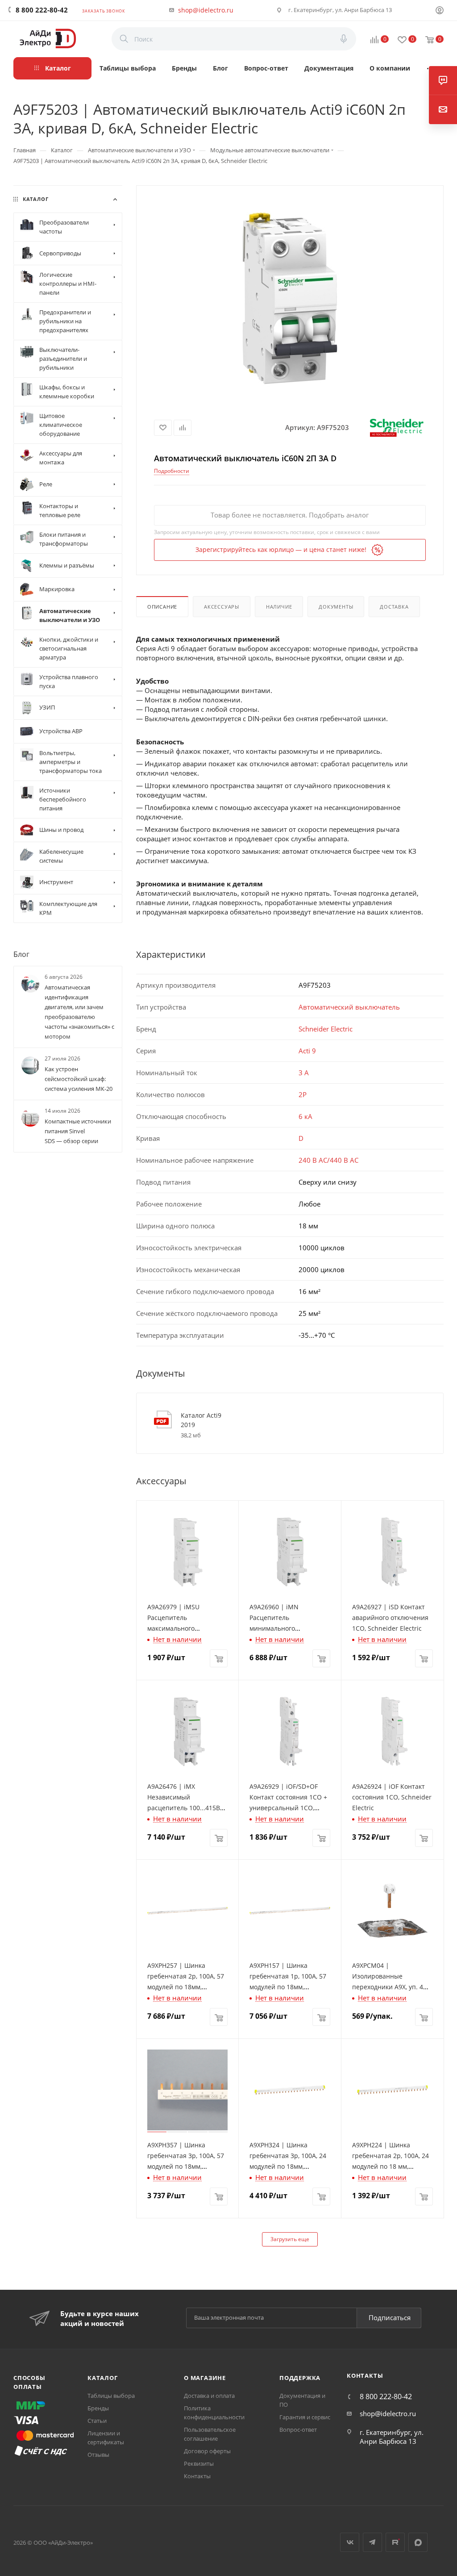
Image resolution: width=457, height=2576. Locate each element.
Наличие (279, 607)
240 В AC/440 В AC (328, 1160)
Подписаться (390, 2317)
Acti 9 (307, 1051)
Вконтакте (350, 2542)
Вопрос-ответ (298, 2430)
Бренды (98, 2408)
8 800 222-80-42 (42, 10)
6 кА (305, 1116)
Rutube (395, 2542)
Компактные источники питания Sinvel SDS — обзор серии (78, 1131)
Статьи (97, 2421)
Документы (336, 607)
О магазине (205, 2378)
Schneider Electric (326, 1029)
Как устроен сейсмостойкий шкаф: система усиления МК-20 (79, 1079)
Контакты (197, 2476)
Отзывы (98, 2455)
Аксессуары (222, 607)
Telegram (372, 2542)
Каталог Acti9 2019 (201, 1420)
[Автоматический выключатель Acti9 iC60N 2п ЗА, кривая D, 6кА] (290, 298)
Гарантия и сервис (305, 2417)
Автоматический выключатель (349, 1007)
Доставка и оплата (209, 2396)
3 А (304, 1073)
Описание (162, 607)
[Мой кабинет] (440, 11)
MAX (418, 2542)
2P (303, 1094)
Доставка (394, 607)
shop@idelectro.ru (206, 10)
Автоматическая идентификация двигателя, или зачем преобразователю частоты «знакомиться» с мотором (79, 1012)
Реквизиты (199, 2463)
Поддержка (300, 2378)
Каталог (103, 2378)
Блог (21, 954)
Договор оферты (207, 2451)
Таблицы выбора (111, 2396)
